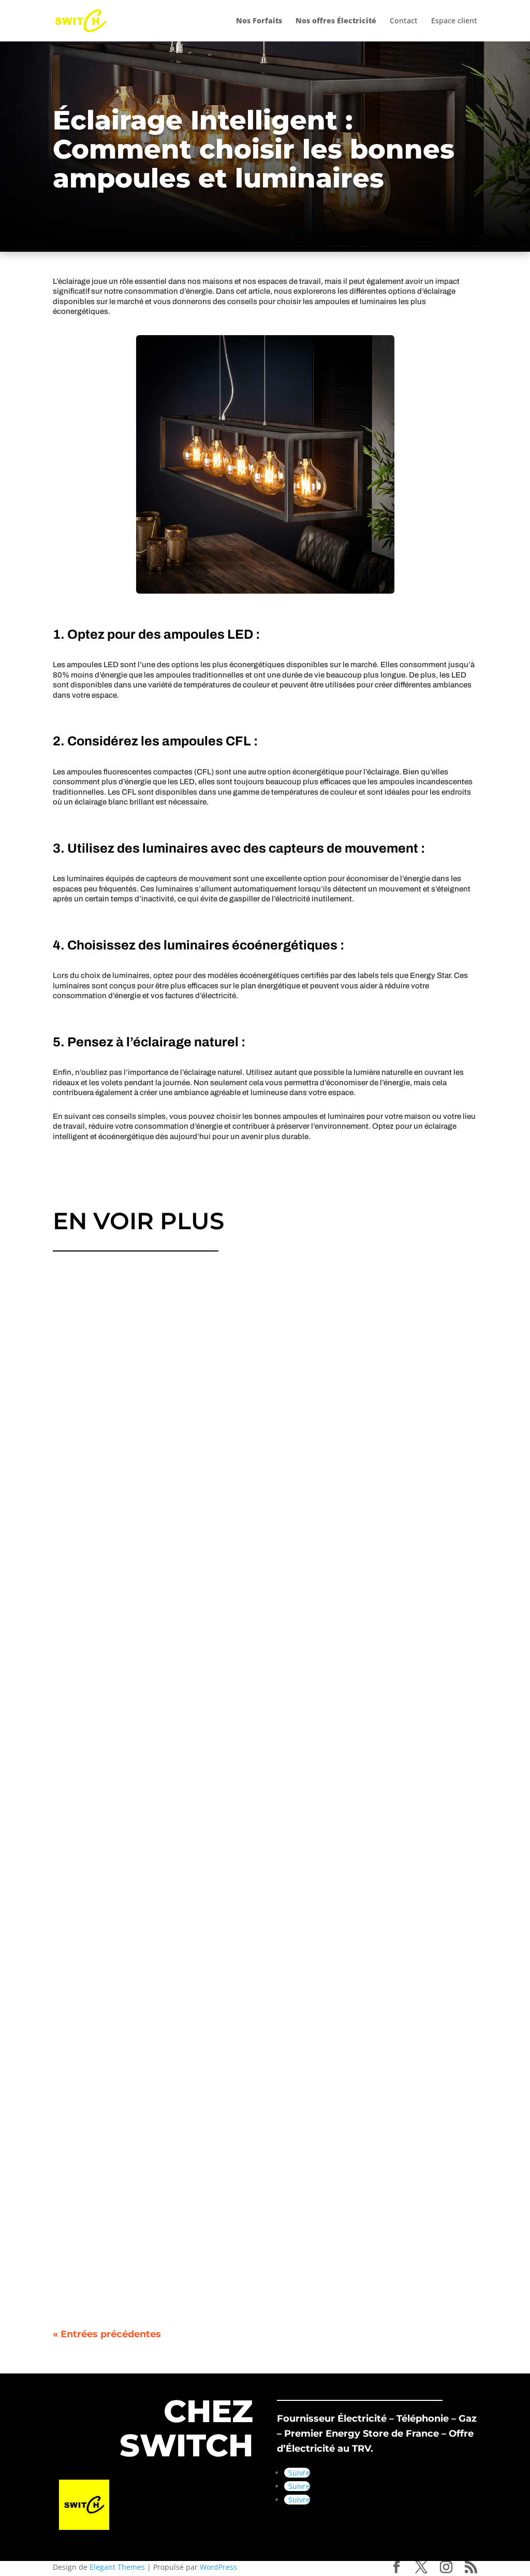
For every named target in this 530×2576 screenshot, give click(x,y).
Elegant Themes (117, 2567)
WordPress (218, 2567)
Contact (404, 21)
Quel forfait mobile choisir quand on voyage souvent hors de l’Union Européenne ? (243, 1549)
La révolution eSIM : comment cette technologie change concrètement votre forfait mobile (260, 2259)
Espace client (454, 21)
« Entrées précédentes (107, 2334)
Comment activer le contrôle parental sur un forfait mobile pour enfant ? (221, 1904)
